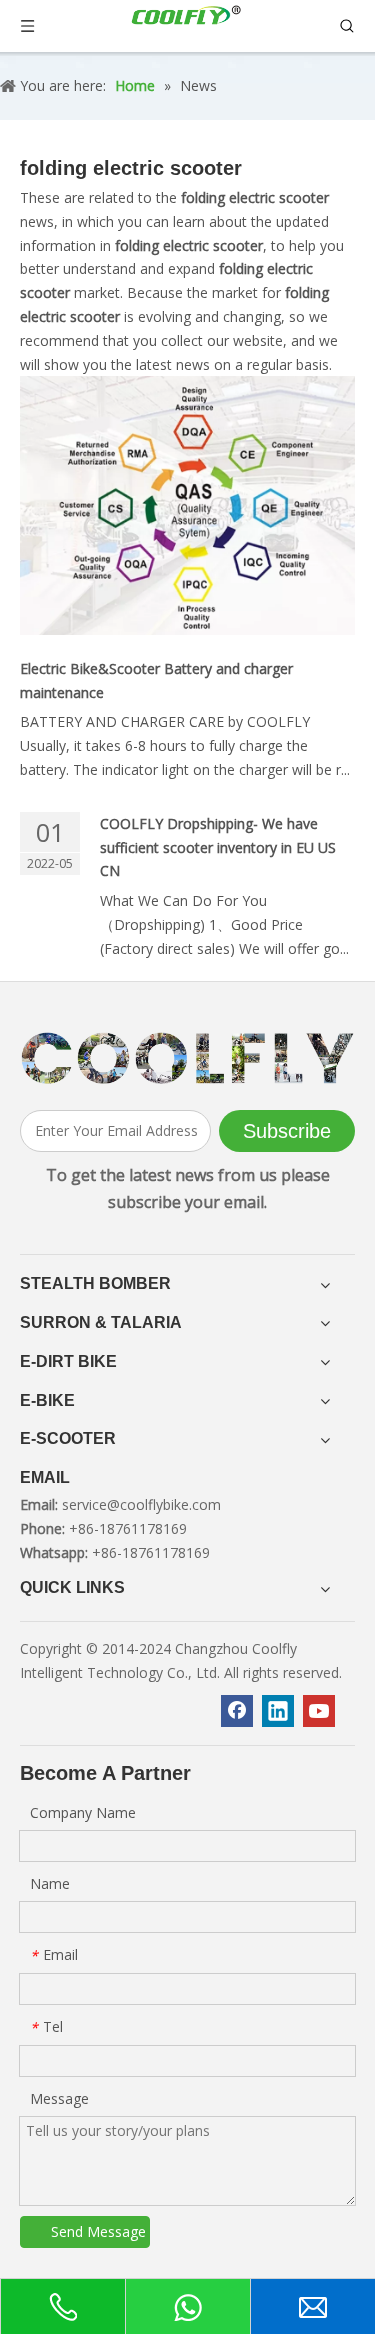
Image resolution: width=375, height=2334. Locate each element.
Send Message (98, 2231)
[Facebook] (237, 1711)
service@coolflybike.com (141, 1504)
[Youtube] (319, 1711)
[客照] (187, 1058)
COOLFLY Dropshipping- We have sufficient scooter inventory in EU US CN (218, 847)
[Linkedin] (278, 1711)
